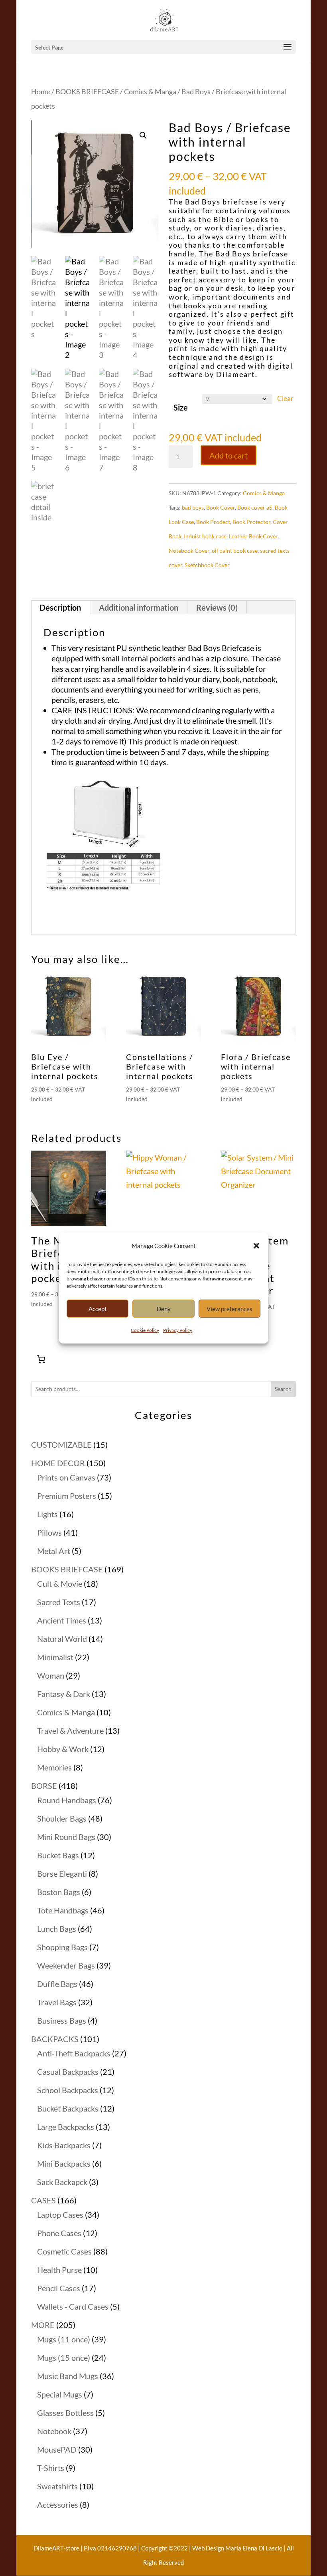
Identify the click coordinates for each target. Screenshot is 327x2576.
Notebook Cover (189, 551)
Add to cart (229, 455)
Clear (285, 399)
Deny (164, 1309)
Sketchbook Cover (207, 565)
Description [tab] (60, 607)
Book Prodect (213, 522)
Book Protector (251, 522)
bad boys (193, 507)
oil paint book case (235, 551)
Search (283, 1389)
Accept (98, 1309)
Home (41, 91)
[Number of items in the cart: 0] (41, 1359)
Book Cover (221, 507)
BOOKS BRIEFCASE (87, 91)
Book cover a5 (255, 507)
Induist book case (205, 536)
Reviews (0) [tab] (217, 607)
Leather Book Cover (253, 536)
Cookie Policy (145, 1330)
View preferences (229, 1309)
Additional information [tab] (139, 607)
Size (181, 407)
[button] (256, 1246)
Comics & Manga (150, 91)
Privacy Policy (178, 1330)
